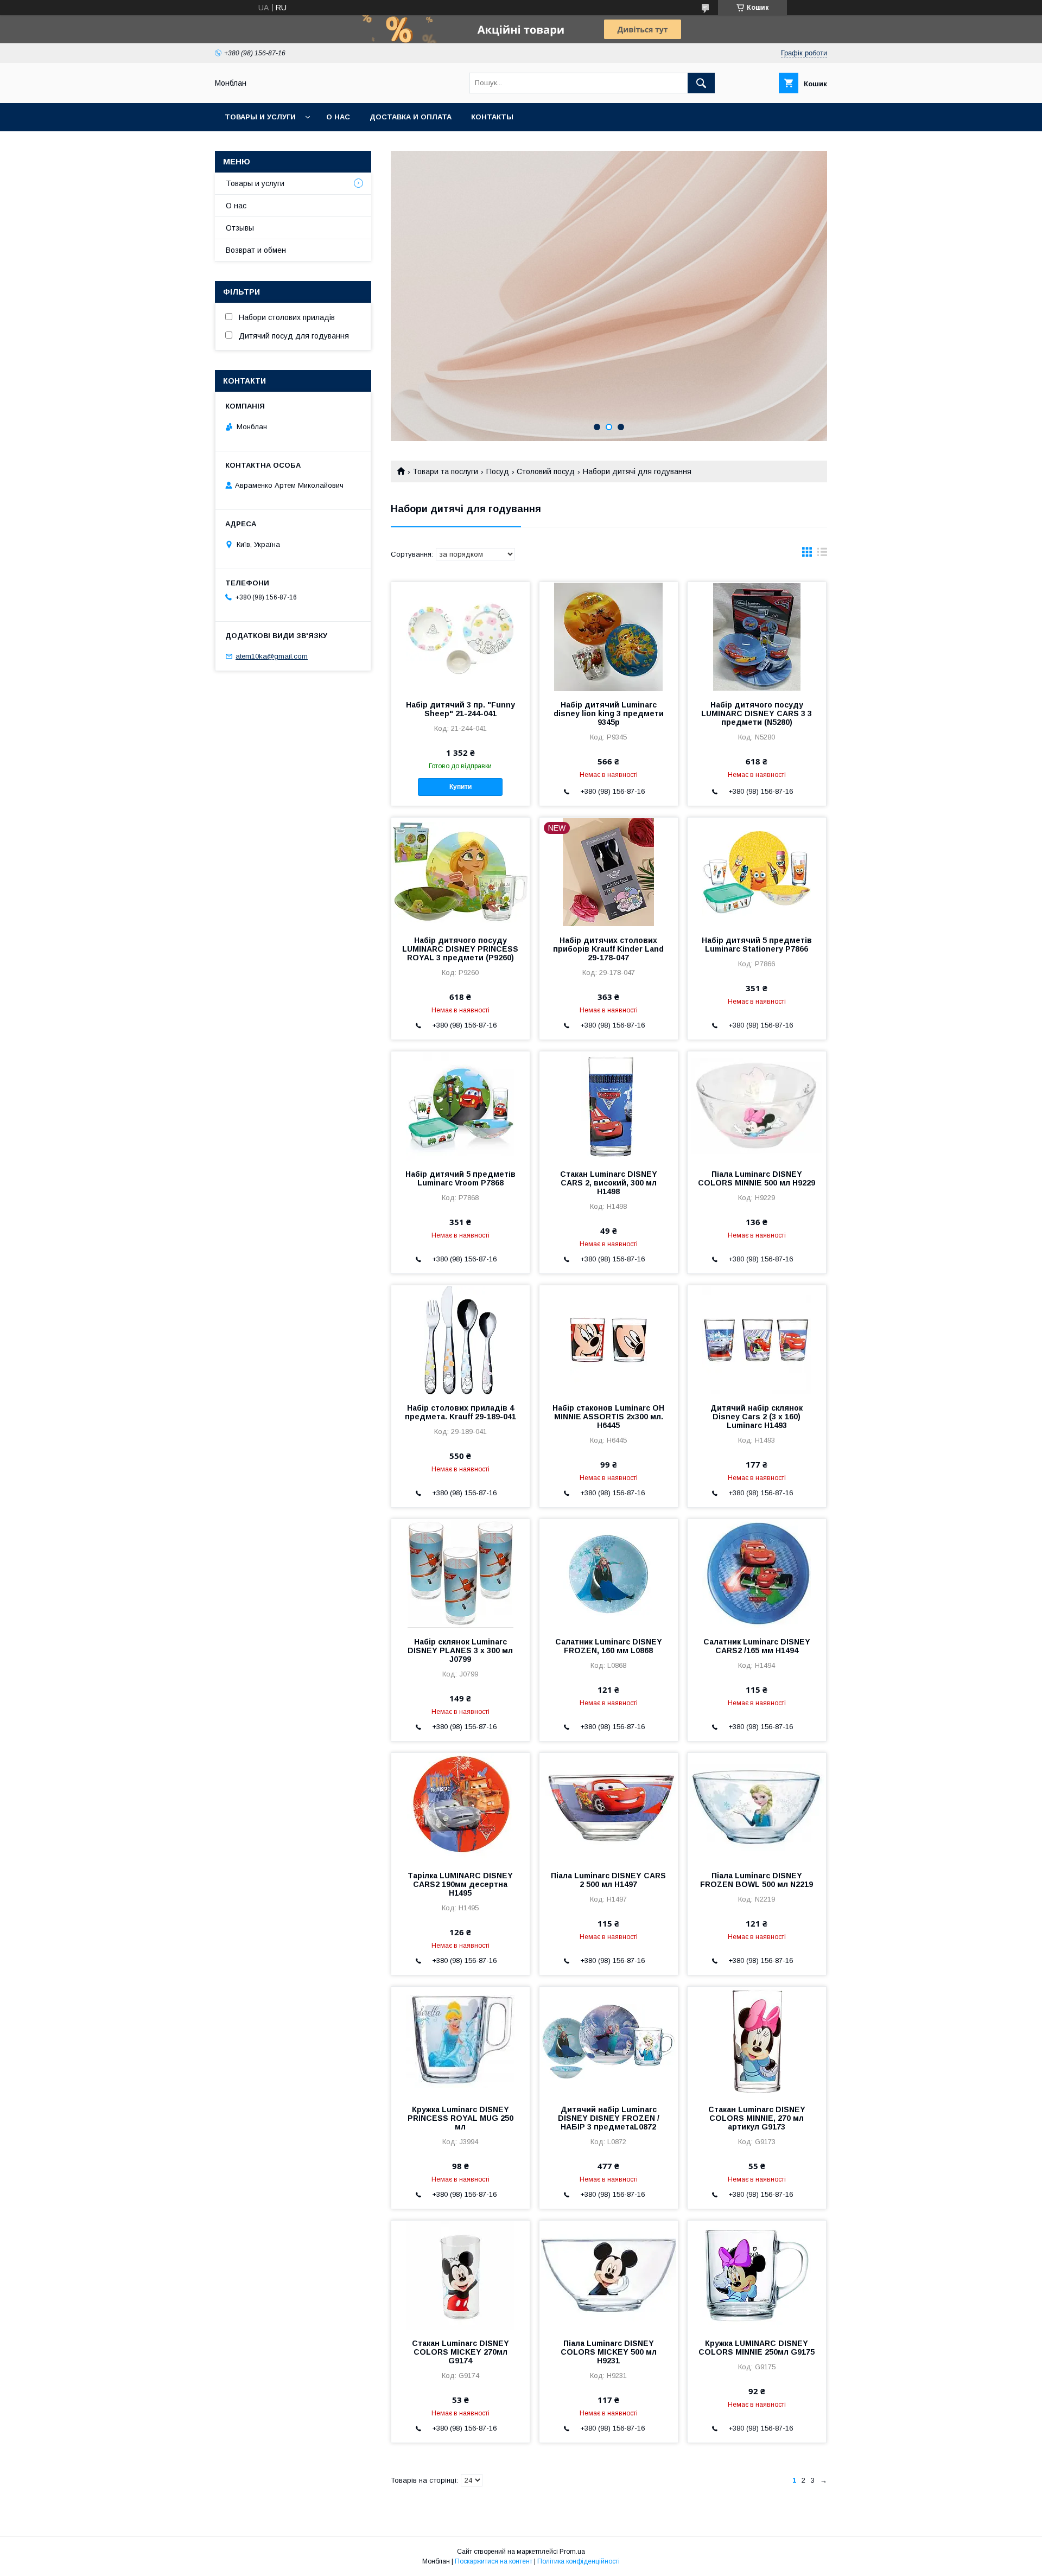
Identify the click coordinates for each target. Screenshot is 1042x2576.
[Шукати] (701, 83)
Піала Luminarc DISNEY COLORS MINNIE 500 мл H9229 (757, 1178)
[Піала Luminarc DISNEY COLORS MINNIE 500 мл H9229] (757, 1106)
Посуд (498, 471)
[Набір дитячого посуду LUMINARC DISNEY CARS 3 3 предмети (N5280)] (757, 636)
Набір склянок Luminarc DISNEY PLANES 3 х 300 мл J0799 (460, 1650)
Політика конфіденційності (579, 2561)
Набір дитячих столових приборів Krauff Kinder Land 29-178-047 (608, 949)
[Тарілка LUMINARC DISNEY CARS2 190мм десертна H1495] (460, 1807)
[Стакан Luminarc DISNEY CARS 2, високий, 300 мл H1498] (609, 1106)
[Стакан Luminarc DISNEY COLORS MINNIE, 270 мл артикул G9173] (757, 2041)
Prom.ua (572, 2552)
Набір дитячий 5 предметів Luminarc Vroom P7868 (460, 1178)
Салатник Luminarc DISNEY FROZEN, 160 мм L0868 (609, 1646)
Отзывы (240, 228)
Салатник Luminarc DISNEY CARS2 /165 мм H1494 (757, 1646)
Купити (460, 787)
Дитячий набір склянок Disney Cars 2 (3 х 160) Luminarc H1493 (757, 1417)
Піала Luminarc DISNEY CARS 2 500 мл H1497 (608, 1880)
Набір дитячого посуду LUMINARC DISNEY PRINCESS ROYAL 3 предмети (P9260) (460, 949)
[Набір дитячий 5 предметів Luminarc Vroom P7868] (460, 1106)
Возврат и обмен (256, 250)
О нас (338, 117)
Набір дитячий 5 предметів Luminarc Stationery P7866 (757, 945)
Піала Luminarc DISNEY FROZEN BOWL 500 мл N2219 (757, 1880)
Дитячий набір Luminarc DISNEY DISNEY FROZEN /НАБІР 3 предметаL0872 (609, 2118)
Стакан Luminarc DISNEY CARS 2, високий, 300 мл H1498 (609, 1183)
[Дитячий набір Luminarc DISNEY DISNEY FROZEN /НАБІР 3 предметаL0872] (609, 2041)
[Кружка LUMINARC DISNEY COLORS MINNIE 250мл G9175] (757, 2275)
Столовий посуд (546, 471)
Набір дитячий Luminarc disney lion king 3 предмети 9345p (609, 713)
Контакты (492, 117)
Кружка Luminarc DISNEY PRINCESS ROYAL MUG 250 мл (460, 2118)
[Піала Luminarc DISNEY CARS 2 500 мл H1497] (609, 1807)
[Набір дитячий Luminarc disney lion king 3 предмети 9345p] (609, 636)
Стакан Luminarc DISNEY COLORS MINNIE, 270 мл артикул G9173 (757, 2118)
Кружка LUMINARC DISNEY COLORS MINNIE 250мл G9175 (757, 2348)
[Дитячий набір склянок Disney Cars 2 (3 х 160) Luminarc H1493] (757, 1340)
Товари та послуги (445, 471)
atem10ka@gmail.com (272, 656)
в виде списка (822, 554)
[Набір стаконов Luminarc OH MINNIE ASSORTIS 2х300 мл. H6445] (609, 1340)
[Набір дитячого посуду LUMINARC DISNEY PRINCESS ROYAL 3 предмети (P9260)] (460, 872)
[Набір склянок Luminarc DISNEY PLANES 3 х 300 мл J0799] (460, 1573)
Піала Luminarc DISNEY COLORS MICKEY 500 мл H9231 (609, 2352)
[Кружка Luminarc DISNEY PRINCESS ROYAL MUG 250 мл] (460, 2041)
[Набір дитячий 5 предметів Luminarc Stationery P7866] (757, 872)
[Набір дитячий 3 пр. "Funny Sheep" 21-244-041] (460, 636)
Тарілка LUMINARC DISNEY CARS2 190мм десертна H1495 (460, 1884)
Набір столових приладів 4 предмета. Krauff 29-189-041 (460, 1412)
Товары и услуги (260, 117)
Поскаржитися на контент (494, 2561)
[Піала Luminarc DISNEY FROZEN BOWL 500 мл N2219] (757, 1807)
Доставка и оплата (411, 117)
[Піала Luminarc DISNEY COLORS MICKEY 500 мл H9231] (609, 2275)
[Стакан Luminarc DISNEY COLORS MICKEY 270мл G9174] (460, 2275)
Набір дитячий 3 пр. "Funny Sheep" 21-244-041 (460, 709)
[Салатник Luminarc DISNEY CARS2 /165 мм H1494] (757, 1573)
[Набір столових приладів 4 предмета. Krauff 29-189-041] (460, 1340)
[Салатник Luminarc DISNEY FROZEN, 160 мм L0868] (609, 1573)
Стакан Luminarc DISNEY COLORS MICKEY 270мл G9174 (460, 2352)
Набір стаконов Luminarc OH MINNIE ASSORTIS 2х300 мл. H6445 (608, 1417)
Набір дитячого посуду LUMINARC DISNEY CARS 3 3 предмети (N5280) (757, 713)
